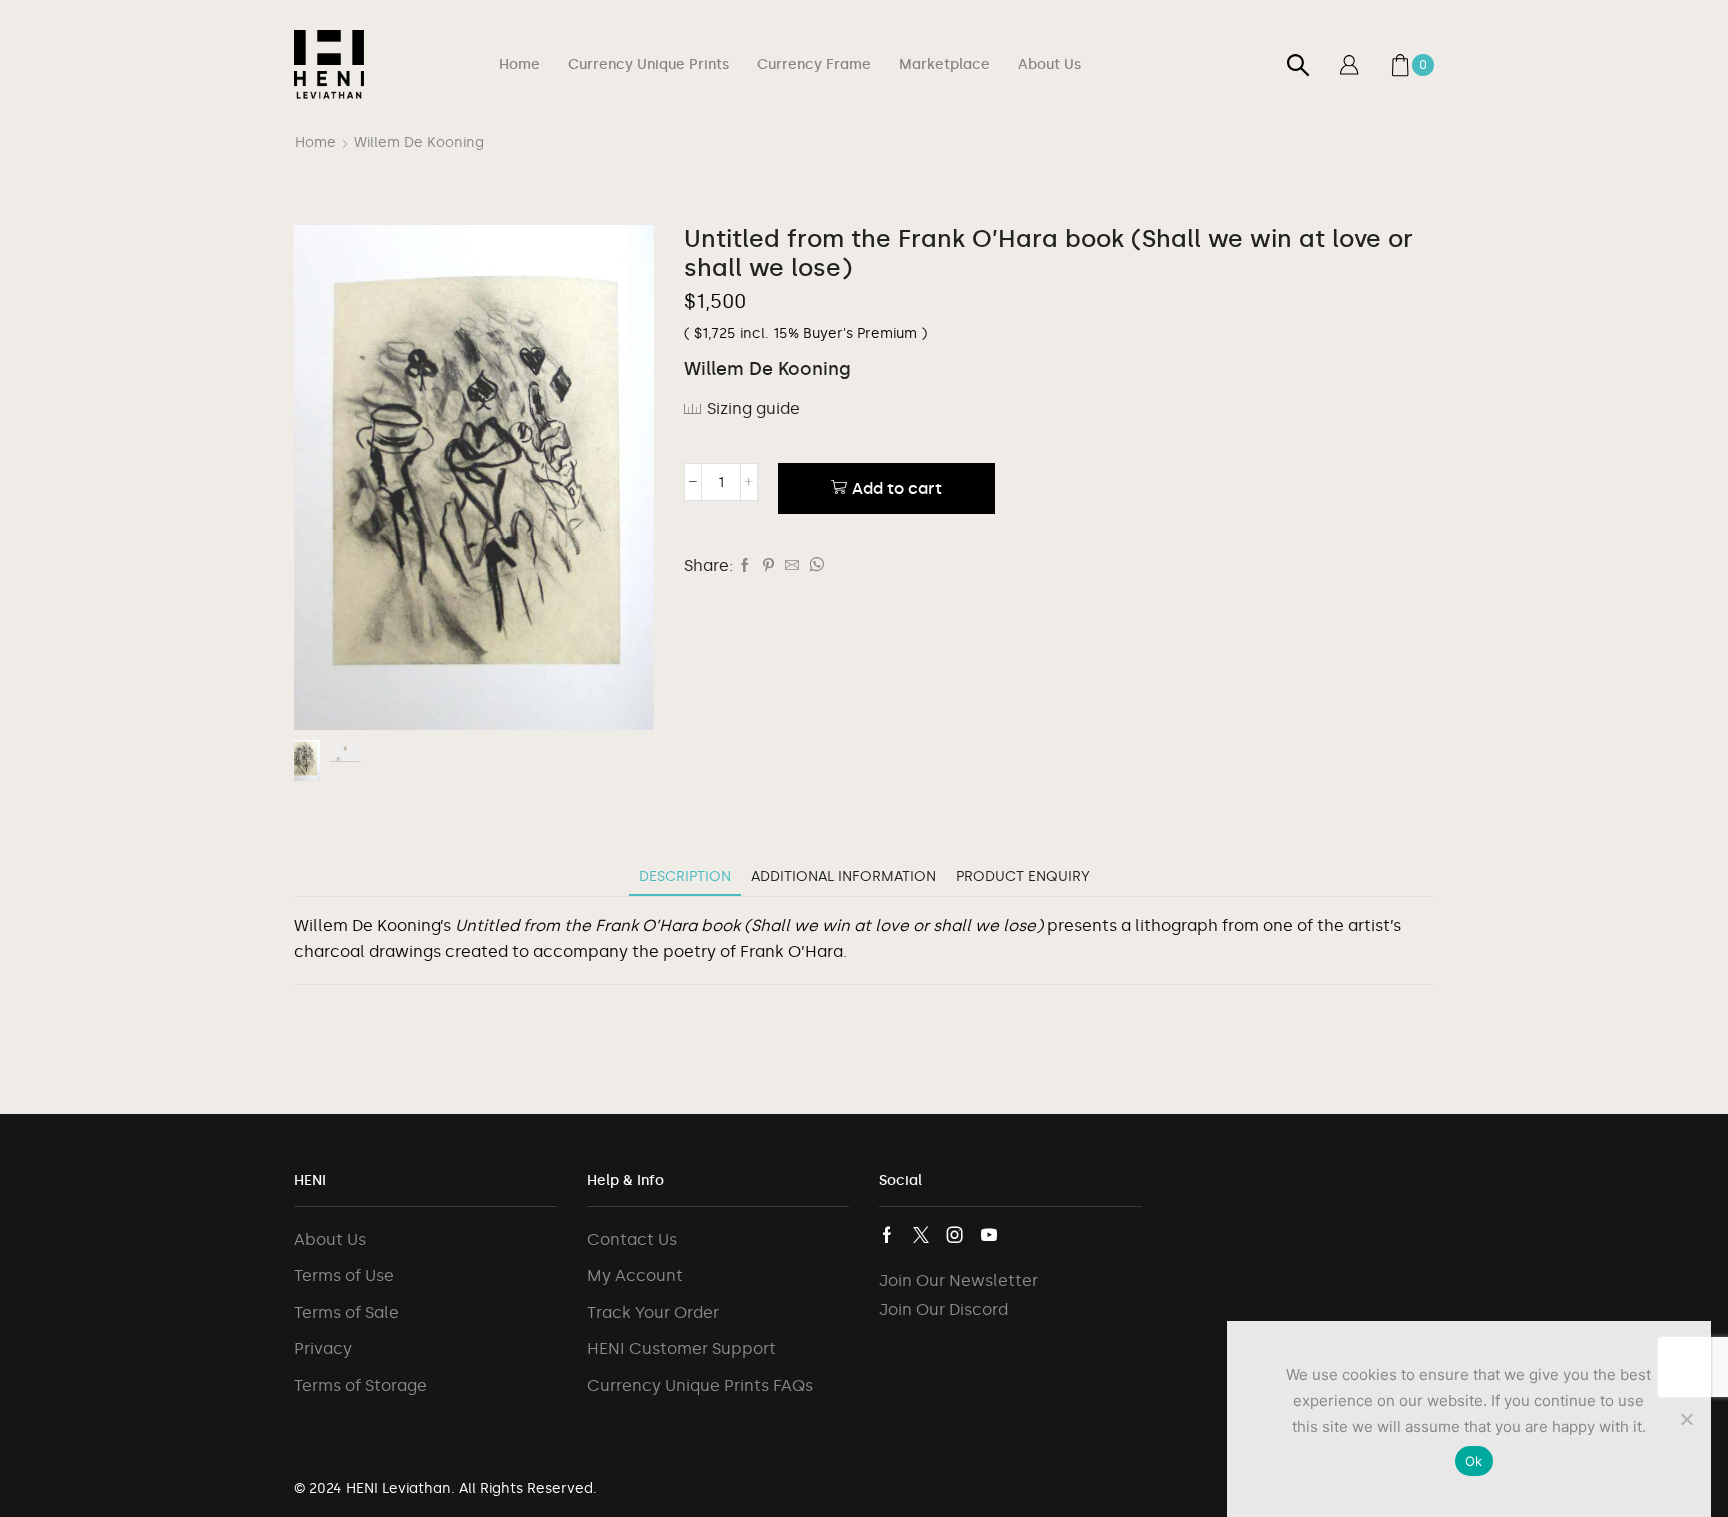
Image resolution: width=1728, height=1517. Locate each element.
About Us (1049, 64)
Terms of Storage (360, 1385)
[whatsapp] (814, 566)
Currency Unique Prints (648, 64)
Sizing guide (753, 408)
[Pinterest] (768, 566)
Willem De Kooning (419, 142)
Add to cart (897, 488)
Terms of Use (344, 1275)
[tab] (685, 876)
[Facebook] (745, 566)
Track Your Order (653, 1312)
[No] (1686, 1419)
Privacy (323, 1348)
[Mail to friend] (792, 566)
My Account (635, 1275)
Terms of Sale (346, 1312)
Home (519, 64)
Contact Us (632, 1239)
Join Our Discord (943, 1309)
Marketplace (944, 64)
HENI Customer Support (681, 1348)
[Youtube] (989, 1235)
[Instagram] (955, 1235)
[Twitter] (921, 1235)
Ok (1474, 1461)
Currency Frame (814, 64)
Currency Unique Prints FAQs (700, 1385)
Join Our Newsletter (958, 1280)
